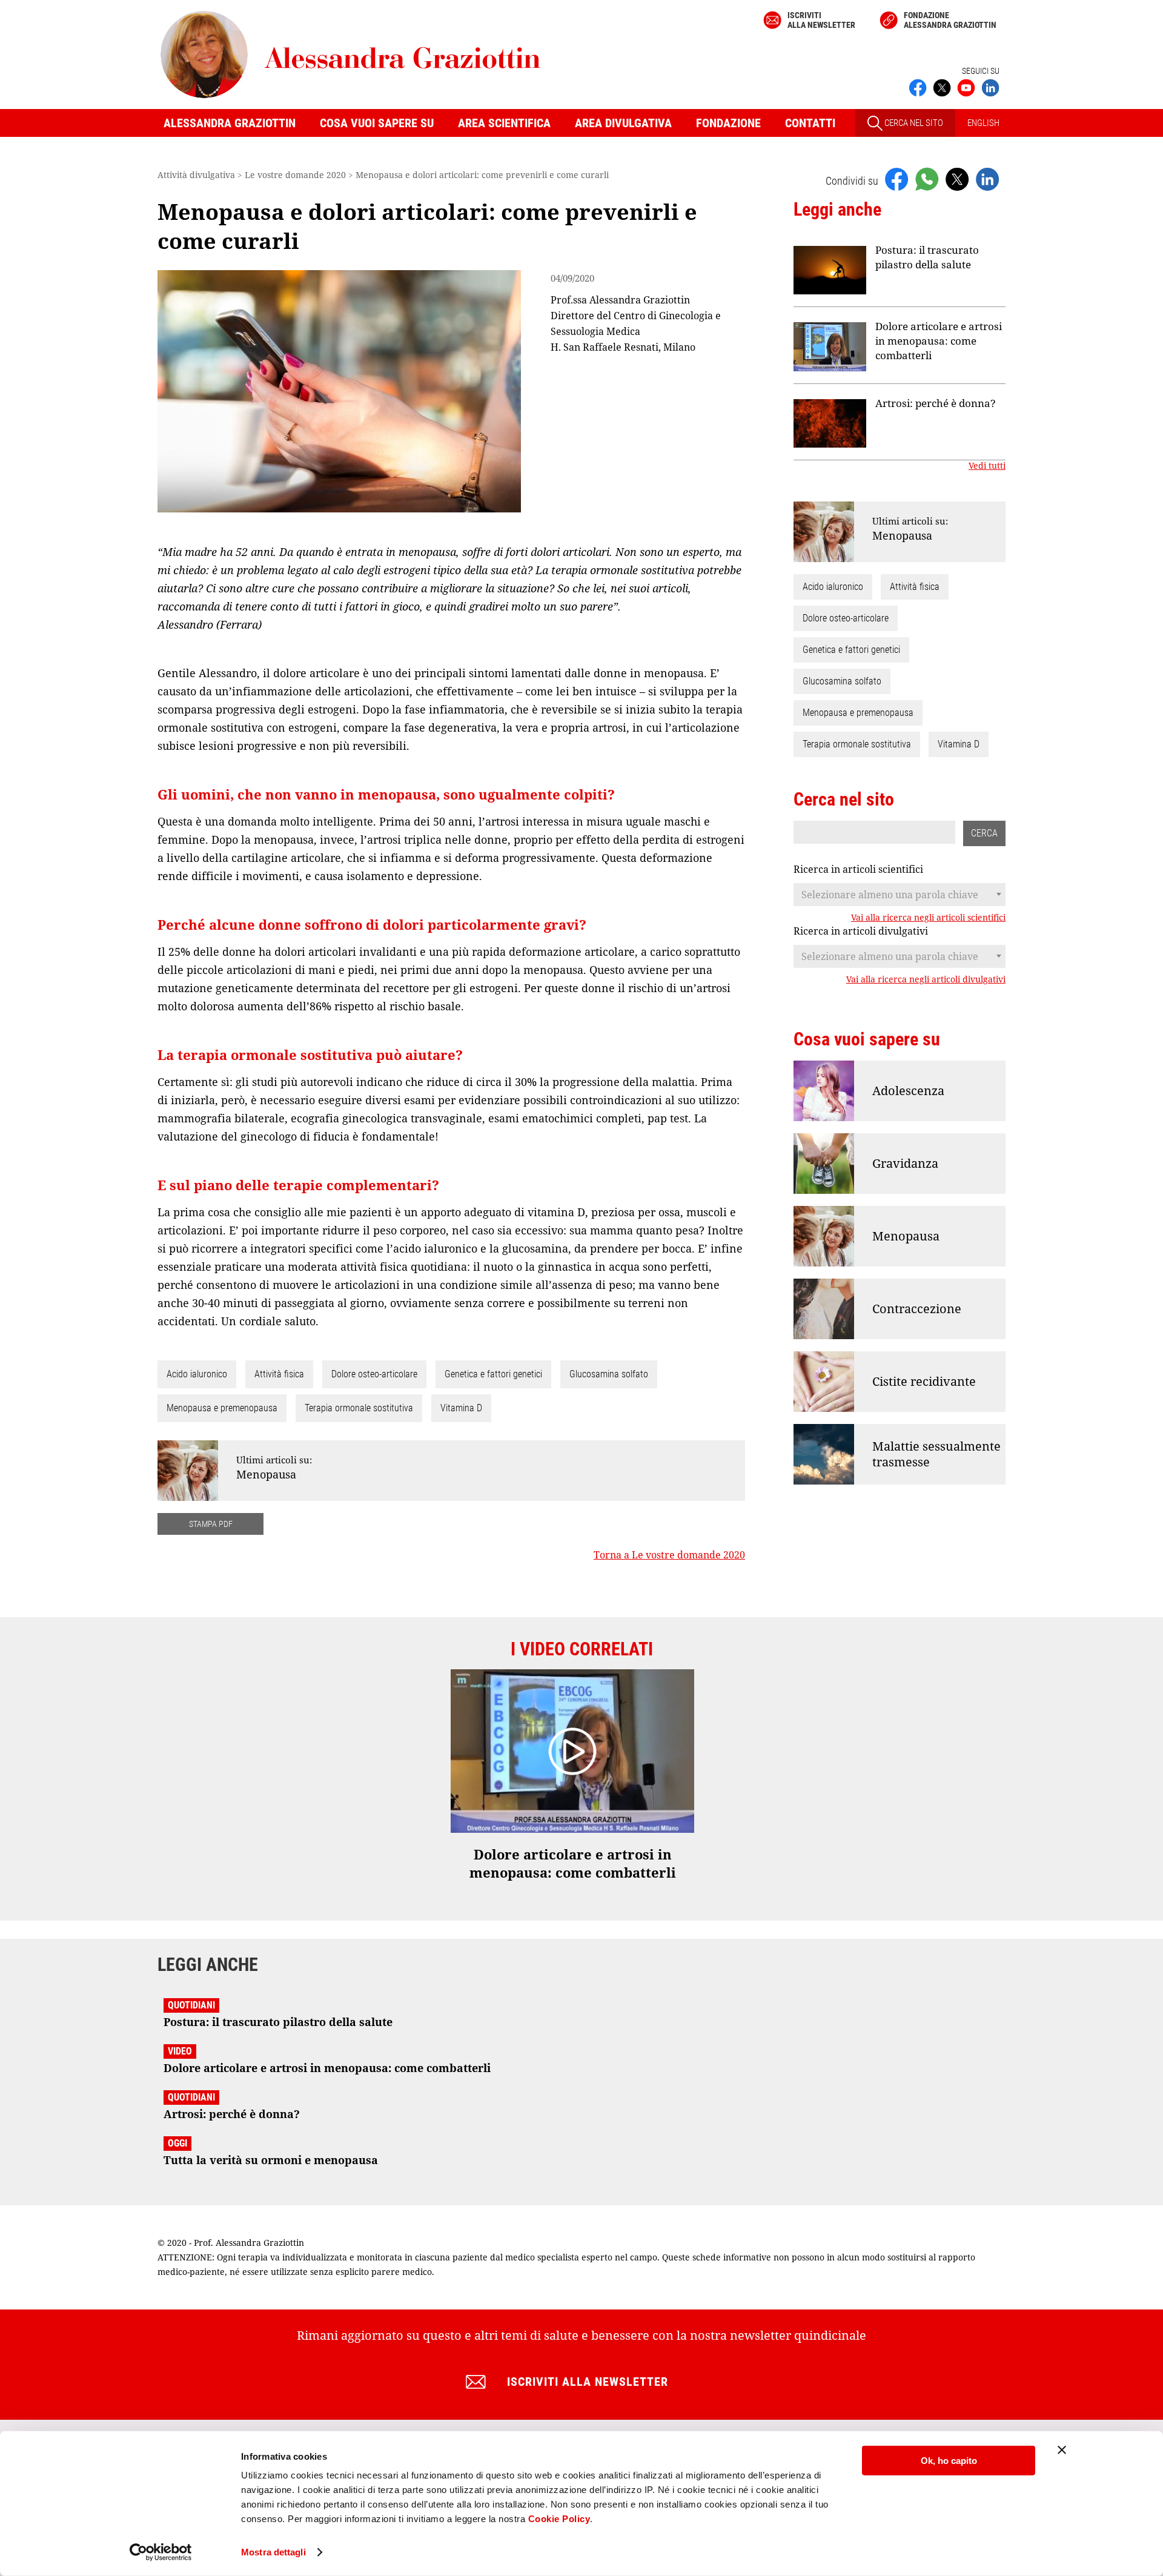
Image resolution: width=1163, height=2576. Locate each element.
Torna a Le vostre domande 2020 (669, 1555)
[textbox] (900, 895)
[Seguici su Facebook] (918, 87)
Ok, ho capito (949, 2461)
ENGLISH (983, 123)
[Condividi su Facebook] (896, 179)
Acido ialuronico (197, 1374)
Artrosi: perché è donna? (936, 403)
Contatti (810, 123)
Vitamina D (461, 1408)
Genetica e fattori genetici (493, 1374)
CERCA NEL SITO (913, 123)
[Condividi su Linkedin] (987, 179)
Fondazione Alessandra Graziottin (950, 20)
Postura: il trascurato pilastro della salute (927, 257)
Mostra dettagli (273, 2552)
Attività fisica (279, 1374)
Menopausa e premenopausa (222, 1408)
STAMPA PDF (211, 1524)
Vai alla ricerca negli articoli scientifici (928, 918)
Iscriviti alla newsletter (821, 20)
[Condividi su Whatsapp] (927, 179)
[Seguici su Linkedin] (990, 87)
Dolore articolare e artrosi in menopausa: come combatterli (939, 341)
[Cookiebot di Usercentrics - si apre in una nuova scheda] (161, 2552)
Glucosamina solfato (609, 1374)
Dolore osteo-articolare (374, 1374)
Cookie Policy (559, 2519)
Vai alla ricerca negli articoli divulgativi (926, 979)
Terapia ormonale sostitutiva (359, 1408)
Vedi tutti (987, 466)
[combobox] (900, 895)
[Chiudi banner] (1062, 2450)
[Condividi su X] (957, 179)
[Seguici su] (966, 87)
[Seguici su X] (942, 87)
